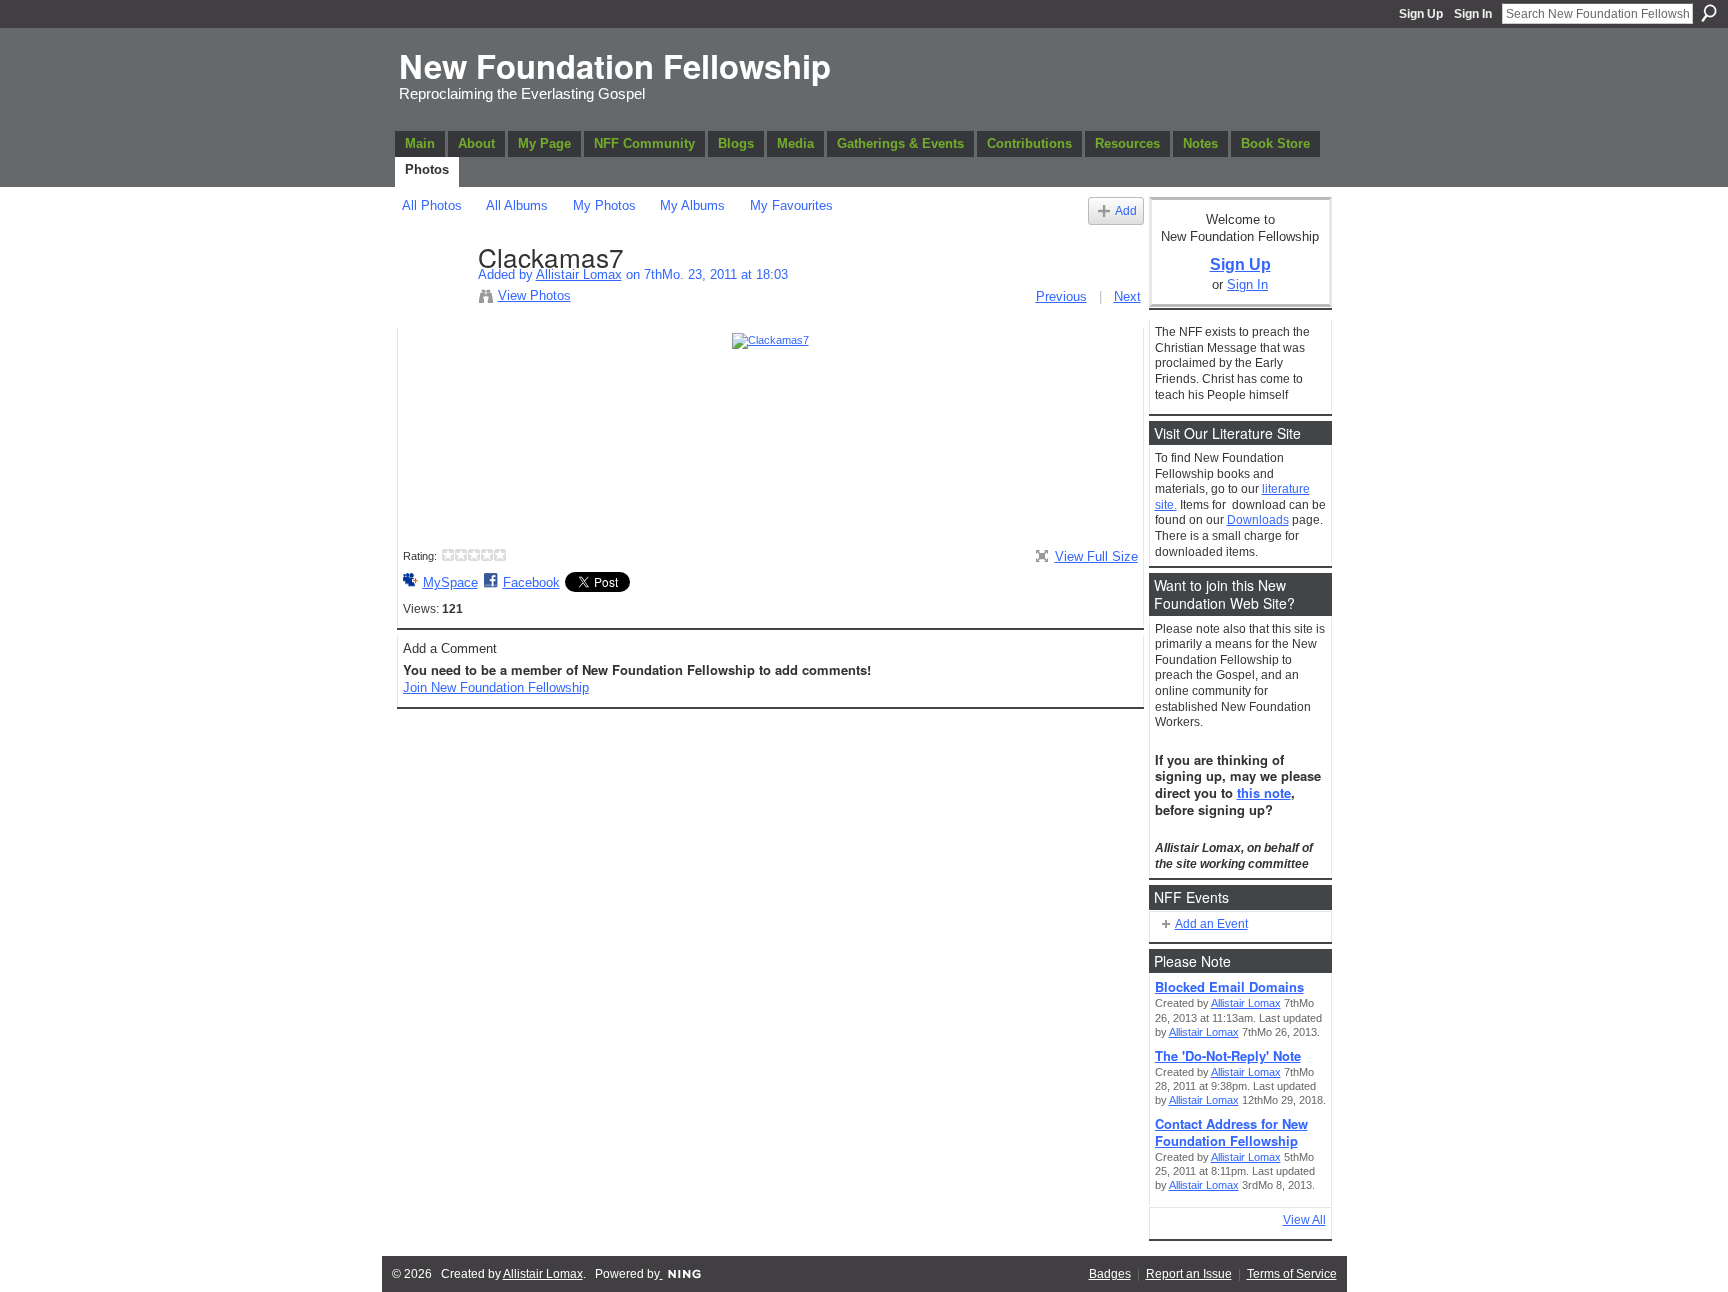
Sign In (1473, 14)
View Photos (534, 295)
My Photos (604, 205)
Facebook (531, 582)
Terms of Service (1292, 1274)
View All (1304, 1220)
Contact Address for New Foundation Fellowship (1231, 1132)
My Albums (692, 205)
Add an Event (1211, 924)
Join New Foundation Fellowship (496, 687)
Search (1709, 13)
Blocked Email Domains (1229, 986)
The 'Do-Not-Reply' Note (1228, 1055)
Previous (1061, 296)
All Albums (517, 205)
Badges (1110, 1274)
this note (1264, 792)
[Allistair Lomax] (434, 299)
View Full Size (1096, 556)
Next (1127, 296)
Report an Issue (1189, 1274)
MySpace (450, 582)
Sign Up (1421, 14)
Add (1126, 210)
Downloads (1258, 520)
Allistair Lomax (579, 274)
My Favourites (791, 205)
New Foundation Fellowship (615, 65)
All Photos (432, 205)
